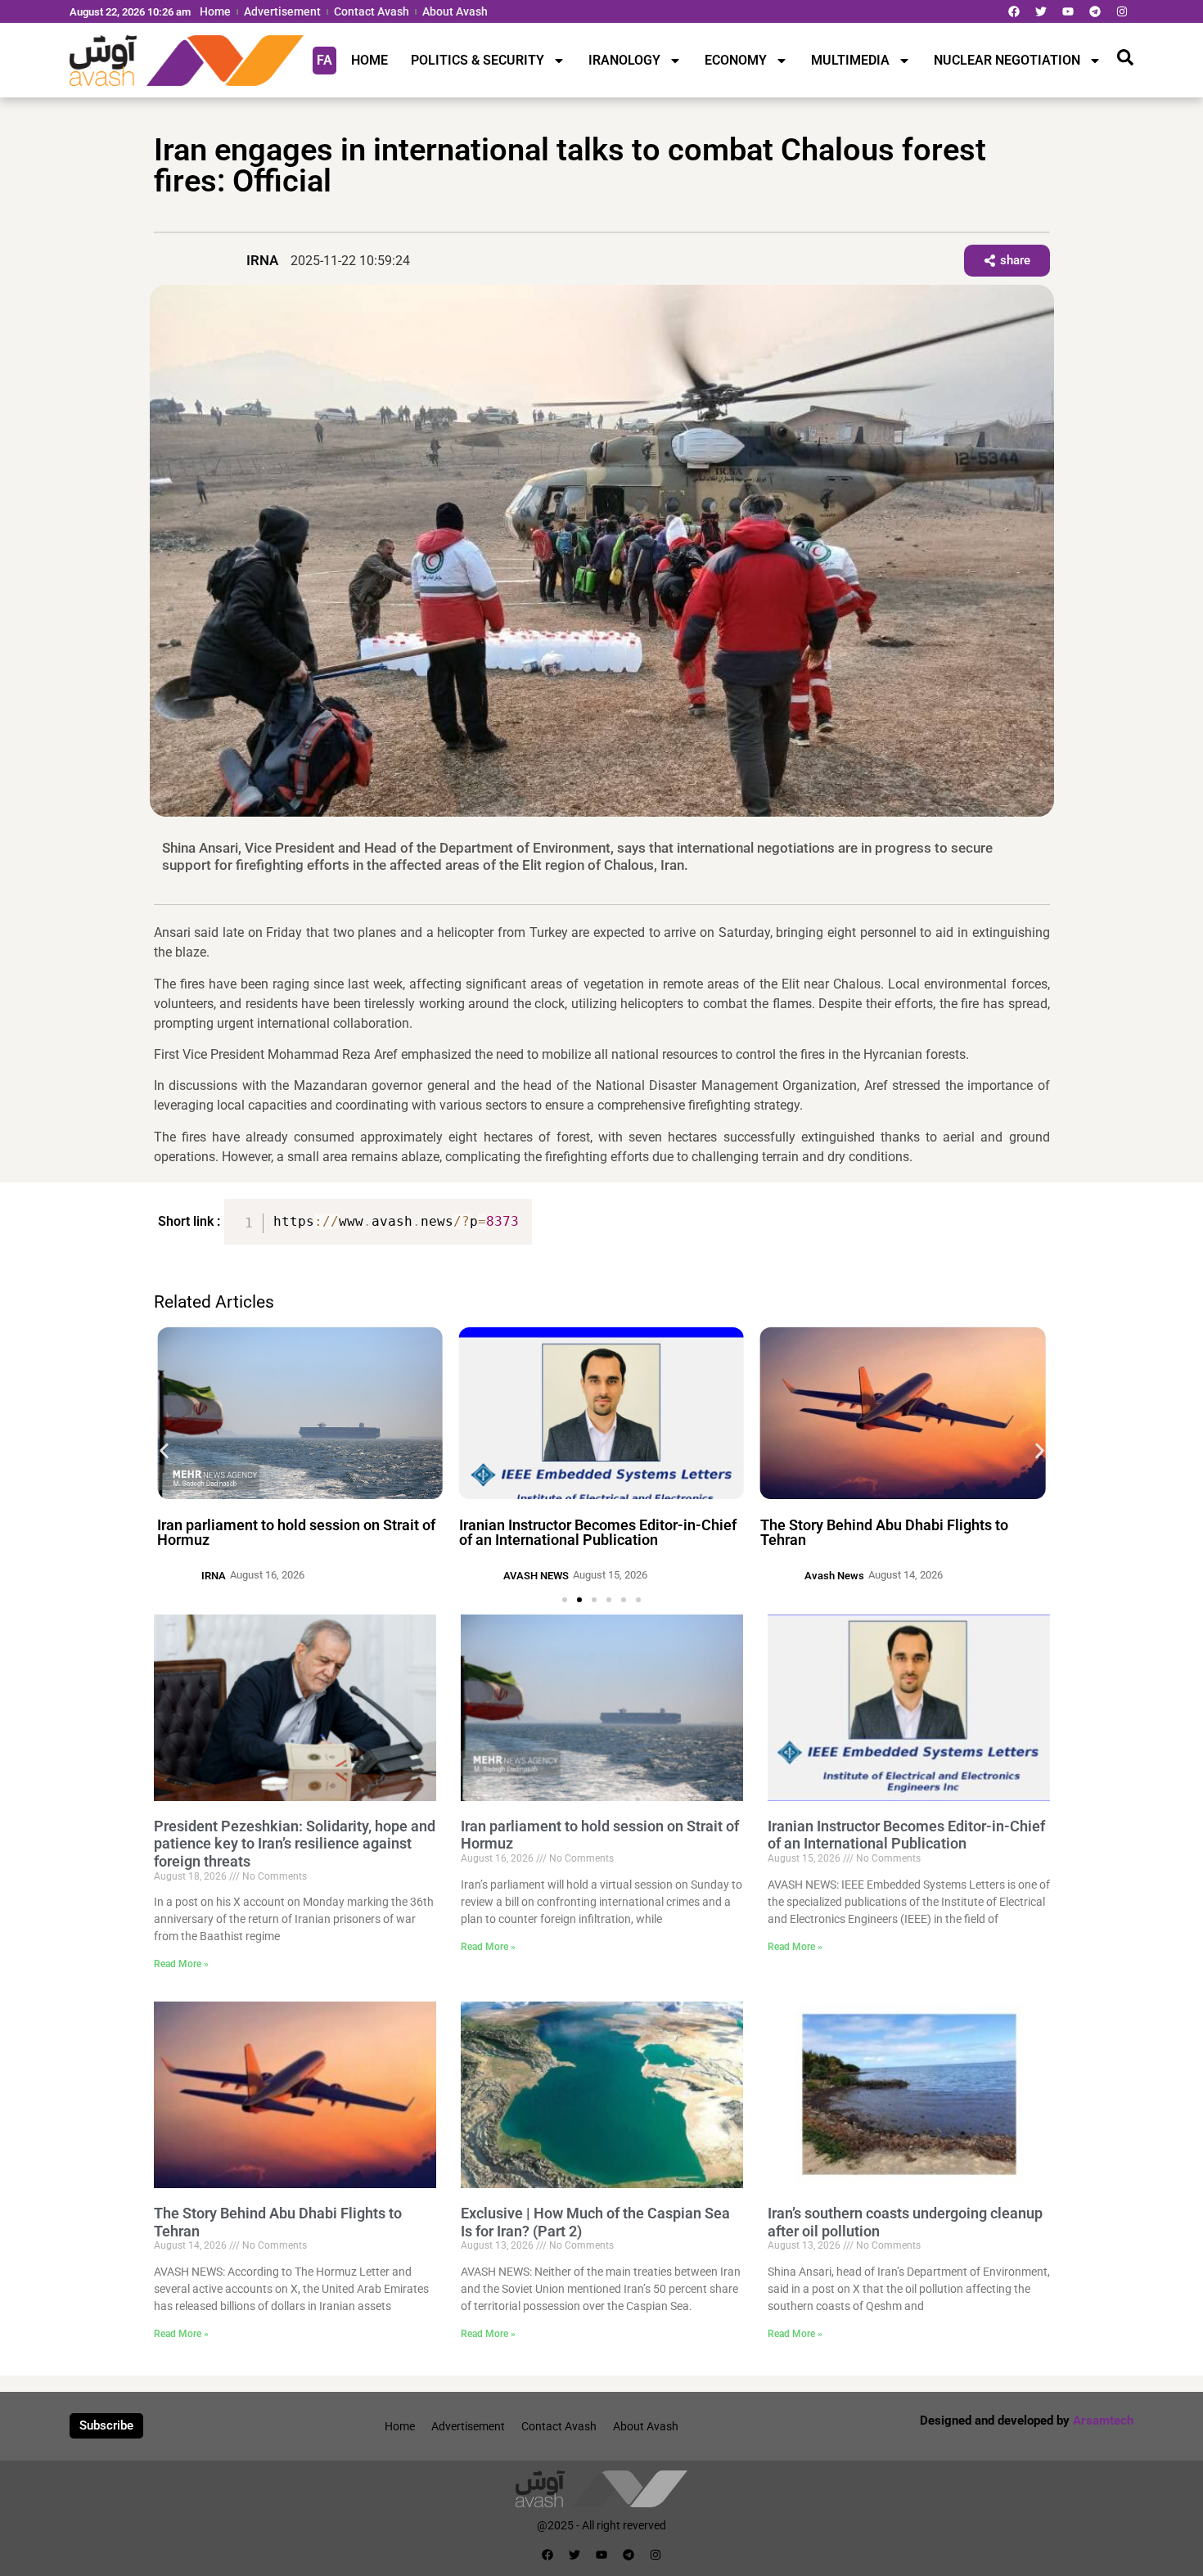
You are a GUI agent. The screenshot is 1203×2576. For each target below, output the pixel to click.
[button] (164, 1450)
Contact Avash (372, 11)
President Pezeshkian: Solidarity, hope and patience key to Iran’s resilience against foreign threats (295, 1844)
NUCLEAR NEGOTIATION (1007, 60)
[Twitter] (1041, 11)
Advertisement (282, 11)
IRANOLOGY (624, 60)
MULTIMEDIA (850, 60)
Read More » (181, 1964)
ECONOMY (736, 60)
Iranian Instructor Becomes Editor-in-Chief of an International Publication (598, 1532)
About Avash (455, 11)
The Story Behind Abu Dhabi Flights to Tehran (884, 1532)
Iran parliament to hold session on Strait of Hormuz (296, 1532)
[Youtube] (1068, 11)
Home (215, 11)
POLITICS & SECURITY (478, 60)
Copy (513, 1213)
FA (324, 60)
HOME (369, 60)
